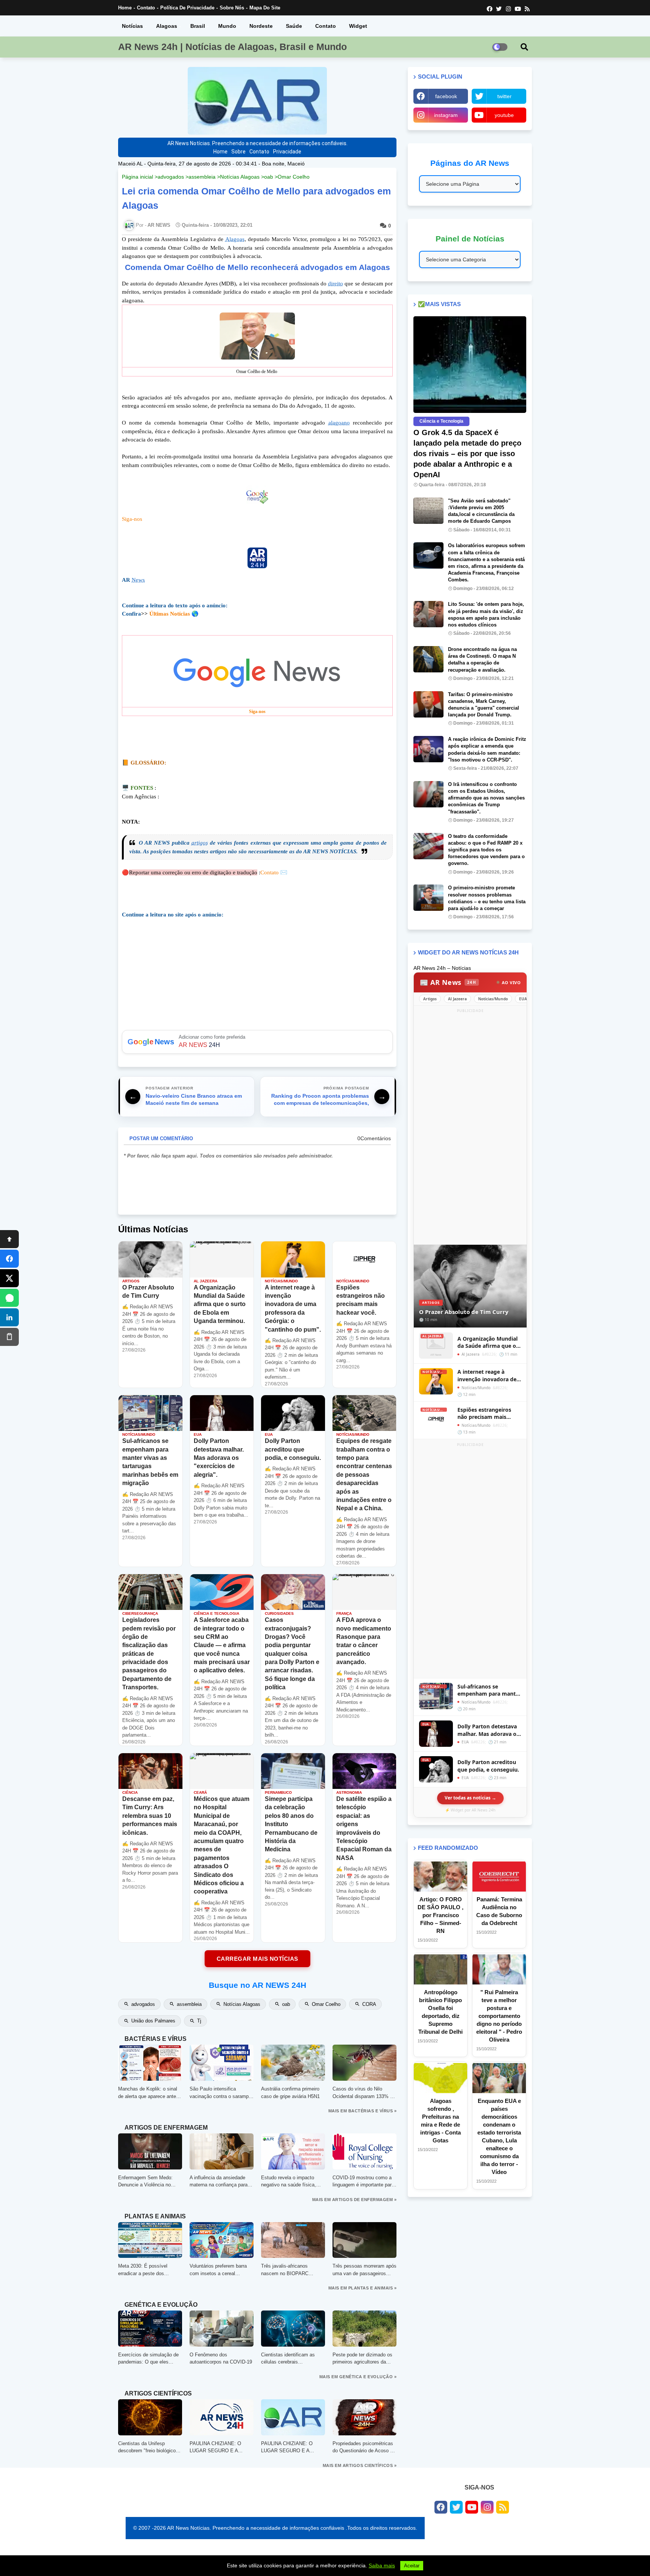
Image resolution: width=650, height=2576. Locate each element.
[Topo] (9, 1239)
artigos (200, 843)
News (138, 580)
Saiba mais (382, 2565)
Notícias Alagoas (240, 177)
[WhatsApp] (9, 1298)
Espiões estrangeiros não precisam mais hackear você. (484, 1413)
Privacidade (287, 152)
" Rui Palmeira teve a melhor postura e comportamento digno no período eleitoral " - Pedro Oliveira (499, 2016)
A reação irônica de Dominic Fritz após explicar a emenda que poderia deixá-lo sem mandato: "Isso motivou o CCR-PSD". (487, 749)
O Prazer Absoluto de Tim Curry (464, 1312)
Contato (146, 8)
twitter (504, 96)
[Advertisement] (470, 1127)
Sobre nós (232, 8)
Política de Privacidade (187, 8)
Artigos (430, 999)
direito (336, 284)
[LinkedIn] (9, 1317)
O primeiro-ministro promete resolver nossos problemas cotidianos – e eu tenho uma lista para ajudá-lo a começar (487, 898)
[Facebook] (9, 1259)
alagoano (339, 423)
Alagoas (167, 26)
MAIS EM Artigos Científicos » (360, 2465)
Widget (358, 26)
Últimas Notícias (170, 614)
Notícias (132, 26)
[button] (524, 47)
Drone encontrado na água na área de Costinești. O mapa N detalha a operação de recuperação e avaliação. (482, 660)
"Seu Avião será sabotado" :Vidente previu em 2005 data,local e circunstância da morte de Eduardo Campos (481, 511)
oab (269, 177)
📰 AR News (448, 982)
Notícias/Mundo (493, 999)
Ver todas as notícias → (470, 1798)
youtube (504, 115)
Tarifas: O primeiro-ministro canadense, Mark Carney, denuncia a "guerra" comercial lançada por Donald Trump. (484, 705)
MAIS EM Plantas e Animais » (363, 2288)
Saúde (294, 26)
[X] (9, 1278)
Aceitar (412, 2566)
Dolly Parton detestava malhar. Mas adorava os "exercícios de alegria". (488, 1730)
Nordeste (261, 26)
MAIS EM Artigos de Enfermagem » (355, 2200)
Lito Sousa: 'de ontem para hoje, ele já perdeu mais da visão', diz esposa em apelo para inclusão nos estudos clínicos (486, 614)
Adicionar (257, 1042)
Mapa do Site (265, 8)
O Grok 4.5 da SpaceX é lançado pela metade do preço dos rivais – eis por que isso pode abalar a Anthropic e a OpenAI (467, 454)
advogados (171, 177)
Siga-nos (132, 519)
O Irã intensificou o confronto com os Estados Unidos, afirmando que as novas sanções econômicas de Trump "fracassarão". (486, 798)
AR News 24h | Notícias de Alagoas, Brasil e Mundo (232, 47)
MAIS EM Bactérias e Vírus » (363, 2111)
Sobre (238, 152)
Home (125, 8)
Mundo (227, 26)
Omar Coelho (294, 177)
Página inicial (137, 177)
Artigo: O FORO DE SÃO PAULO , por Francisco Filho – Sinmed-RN (440, 1915)
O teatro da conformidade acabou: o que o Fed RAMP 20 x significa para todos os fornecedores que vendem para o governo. (486, 850)
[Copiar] (9, 1337)
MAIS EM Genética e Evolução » (358, 2377)
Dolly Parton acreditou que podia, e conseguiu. (488, 1766)
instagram (446, 115)
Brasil (198, 26)
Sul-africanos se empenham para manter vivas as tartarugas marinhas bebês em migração (489, 1690)
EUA (523, 999)
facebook (446, 96)
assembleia (202, 177)
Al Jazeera (457, 999)
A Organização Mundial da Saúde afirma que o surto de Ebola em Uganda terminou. (487, 1342)
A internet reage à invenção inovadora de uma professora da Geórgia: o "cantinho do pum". (488, 1375)
